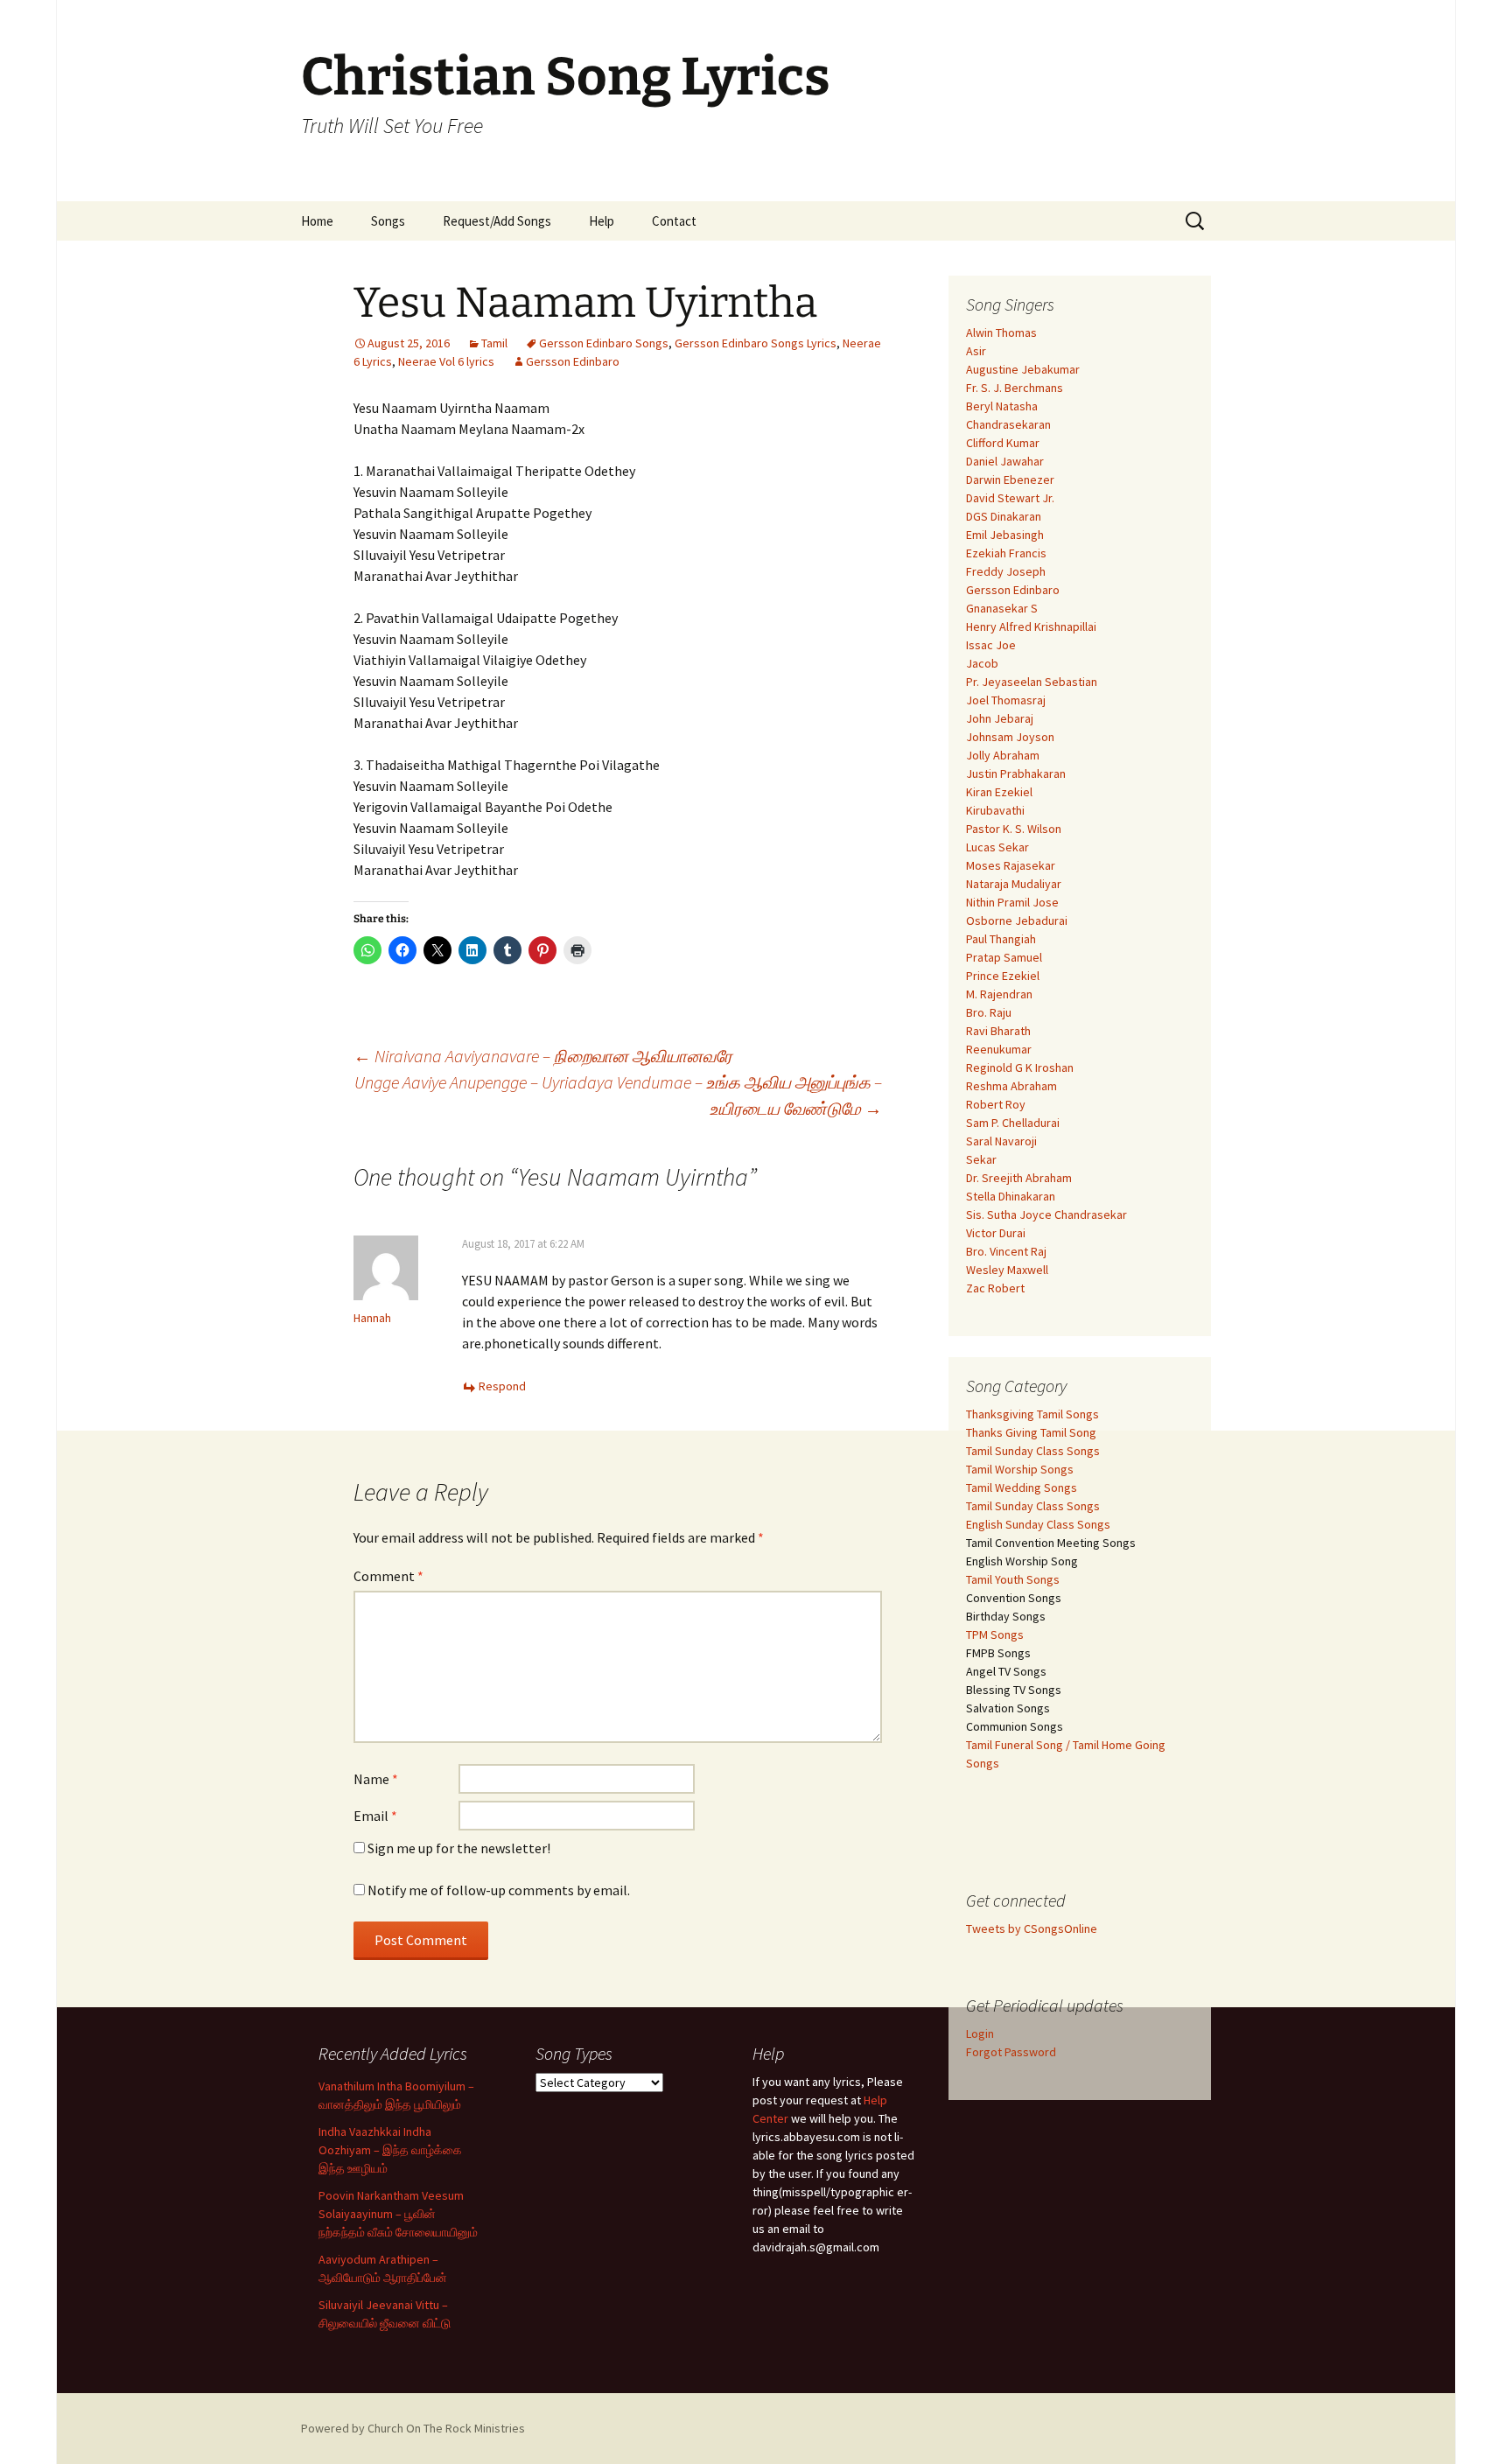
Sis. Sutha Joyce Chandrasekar (1046, 1214)
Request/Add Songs (497, 221)
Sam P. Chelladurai (1013, 1123)
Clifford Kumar (1003, 443)
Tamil (494, 343)
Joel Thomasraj (1006, 700)
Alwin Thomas (1001, 332)
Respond (502, 1386)
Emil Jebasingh (1005, 535)
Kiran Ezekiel (999, 792)
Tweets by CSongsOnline (1032, 1928)
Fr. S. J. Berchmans (1015, 388)
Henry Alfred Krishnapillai (1031, 626)
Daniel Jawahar (1005, 461)
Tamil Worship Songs (1020, 1469)
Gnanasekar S (1002, 608)
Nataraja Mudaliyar (1014, 884)
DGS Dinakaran (1004, 516)
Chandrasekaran (1008, 424)
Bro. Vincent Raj (1006, 1251)
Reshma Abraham (1011, 1086)
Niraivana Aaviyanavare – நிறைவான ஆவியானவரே (543, 1056)
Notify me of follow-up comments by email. (499, 1890)
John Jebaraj (1000, 718)
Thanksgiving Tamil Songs (1032, 1414)
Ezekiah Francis (1006, 553)
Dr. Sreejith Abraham (1019, 1178)
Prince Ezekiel (1003, 976)
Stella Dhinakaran (1011, 1196)
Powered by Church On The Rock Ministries (413, 2428)
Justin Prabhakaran (1016, 773)
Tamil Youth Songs (1013, 1579)
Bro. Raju (989, 1012)
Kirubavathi (995, 810)
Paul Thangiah (1001, 939)
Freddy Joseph (1006, 571)
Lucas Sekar (997, 847)
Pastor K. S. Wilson (1014, 829)
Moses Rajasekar (1011, 865)
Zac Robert (995, 1288)
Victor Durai (996, 1233)
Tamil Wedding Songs (1022, 1487)
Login (980, 2033)
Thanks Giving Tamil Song (1031, 1432)
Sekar (981, 1159)
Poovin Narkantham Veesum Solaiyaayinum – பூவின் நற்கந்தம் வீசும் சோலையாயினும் (398, 2214)
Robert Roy (996, 1104)
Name (376, 1779)
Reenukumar (999, 1049)
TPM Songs (995, 1634)
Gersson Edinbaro (573, 361)
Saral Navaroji (1001, 1141)
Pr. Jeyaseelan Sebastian (1032, 682)
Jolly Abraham (1003, 755)
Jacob (982, 663)
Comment (388, 1576)
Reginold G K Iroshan (1020, 1067)
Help (602, 221)
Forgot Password (1011, 2052)
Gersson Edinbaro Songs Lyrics (756, 343)
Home (317, 221)
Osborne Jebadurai (1017, 920)
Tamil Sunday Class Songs (1033, 1451)
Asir (976, 351)
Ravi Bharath (998, 1031)
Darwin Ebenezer (1010, 479)
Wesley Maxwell (1007, 1270)
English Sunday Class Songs (1038, 1524)
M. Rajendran (999, 994)
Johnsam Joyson (1010, 737)
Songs (388, 221)
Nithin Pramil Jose (1012, 902)
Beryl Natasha (1002, 406)
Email (375, 1816)
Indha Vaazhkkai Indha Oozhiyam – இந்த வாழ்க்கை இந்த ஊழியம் (390, 2150)
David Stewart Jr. (1010, 498)
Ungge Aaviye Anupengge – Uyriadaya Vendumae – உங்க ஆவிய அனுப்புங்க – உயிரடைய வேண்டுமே (618, 1095)
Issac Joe (991, 645)
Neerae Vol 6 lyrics (446, 361)
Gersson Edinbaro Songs (604, 343)
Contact (674, 221)
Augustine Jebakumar (1023, 369)
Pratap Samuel (1004, 957)
